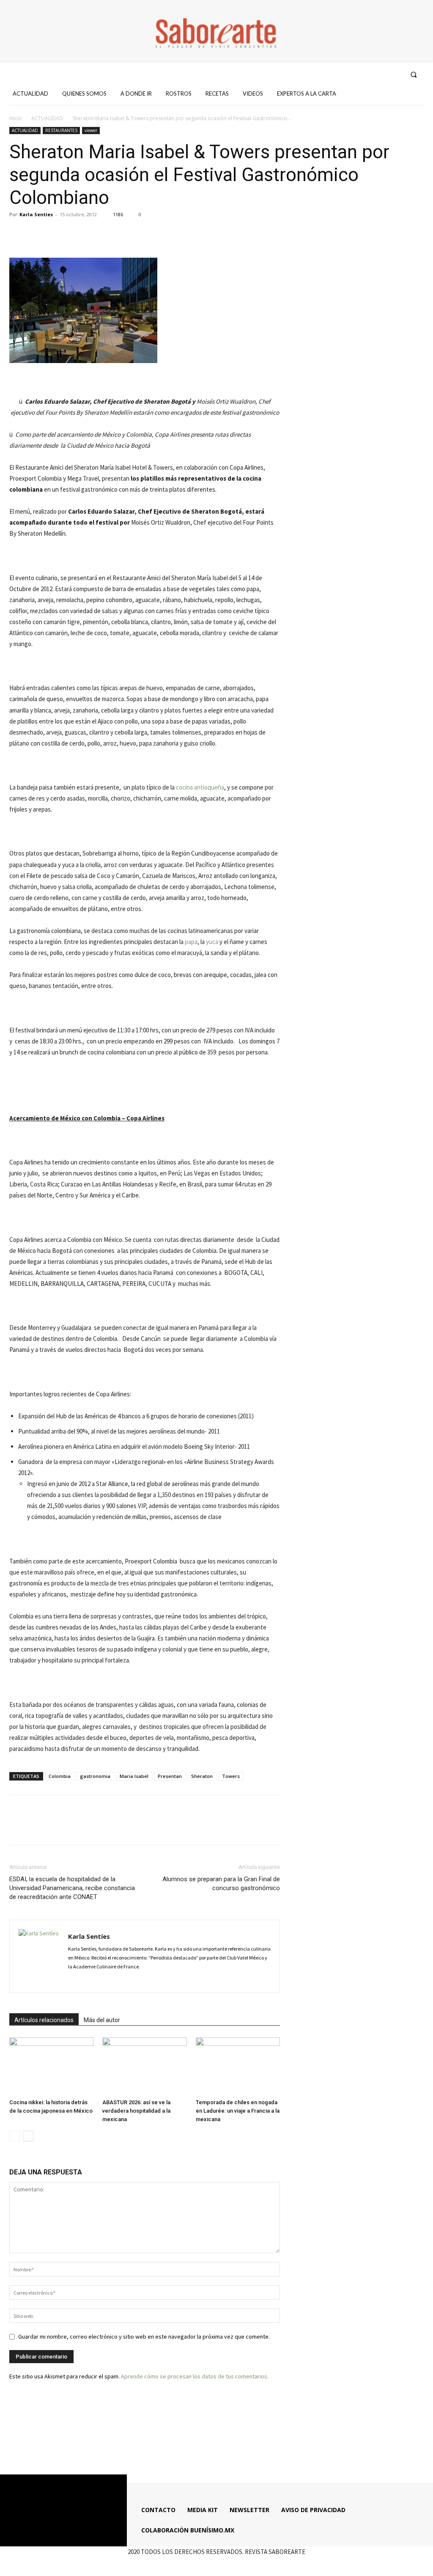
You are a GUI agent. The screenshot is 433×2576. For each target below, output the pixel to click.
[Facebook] (349, 74)
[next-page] (28, 2136)
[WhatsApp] (76, 234)
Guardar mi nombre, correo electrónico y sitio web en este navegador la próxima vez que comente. (144, 2337)
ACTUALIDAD (47, 118)
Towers (231, 1776)
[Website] (134, 1981)
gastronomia (95, 1776)
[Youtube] (395, 74)
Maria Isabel (134, 1776)
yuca (212, 942)
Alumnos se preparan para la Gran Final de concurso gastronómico (221, 1884)
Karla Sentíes (36, 214)
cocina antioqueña (200, 787)
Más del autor (102, 2020)
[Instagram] (364, 74)
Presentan (170, 1776)
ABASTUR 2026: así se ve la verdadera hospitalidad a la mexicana (136, 2111)
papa (191, 942)
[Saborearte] (216, 31)
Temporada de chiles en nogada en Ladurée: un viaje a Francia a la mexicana (238, 2111)
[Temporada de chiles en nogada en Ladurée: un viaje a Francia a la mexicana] (238, 2066)
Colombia (60, 1776)
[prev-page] (15, 2136)
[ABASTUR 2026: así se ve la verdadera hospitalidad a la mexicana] (144, 2066)
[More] (96, 234)
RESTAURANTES (61, 130)
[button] (414, 74)
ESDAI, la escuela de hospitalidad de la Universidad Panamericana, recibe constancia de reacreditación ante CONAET (72, 1888)
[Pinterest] (57, 234)
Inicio (16, 118)
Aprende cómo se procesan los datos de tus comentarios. (195, 2376)
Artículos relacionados (44, 2020)
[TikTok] (119, 1981)
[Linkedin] (105, 1981)
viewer (91, 130)
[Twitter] (380, 74)
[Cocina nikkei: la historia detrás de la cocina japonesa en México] (51, 2066)
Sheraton (202, 1776)
